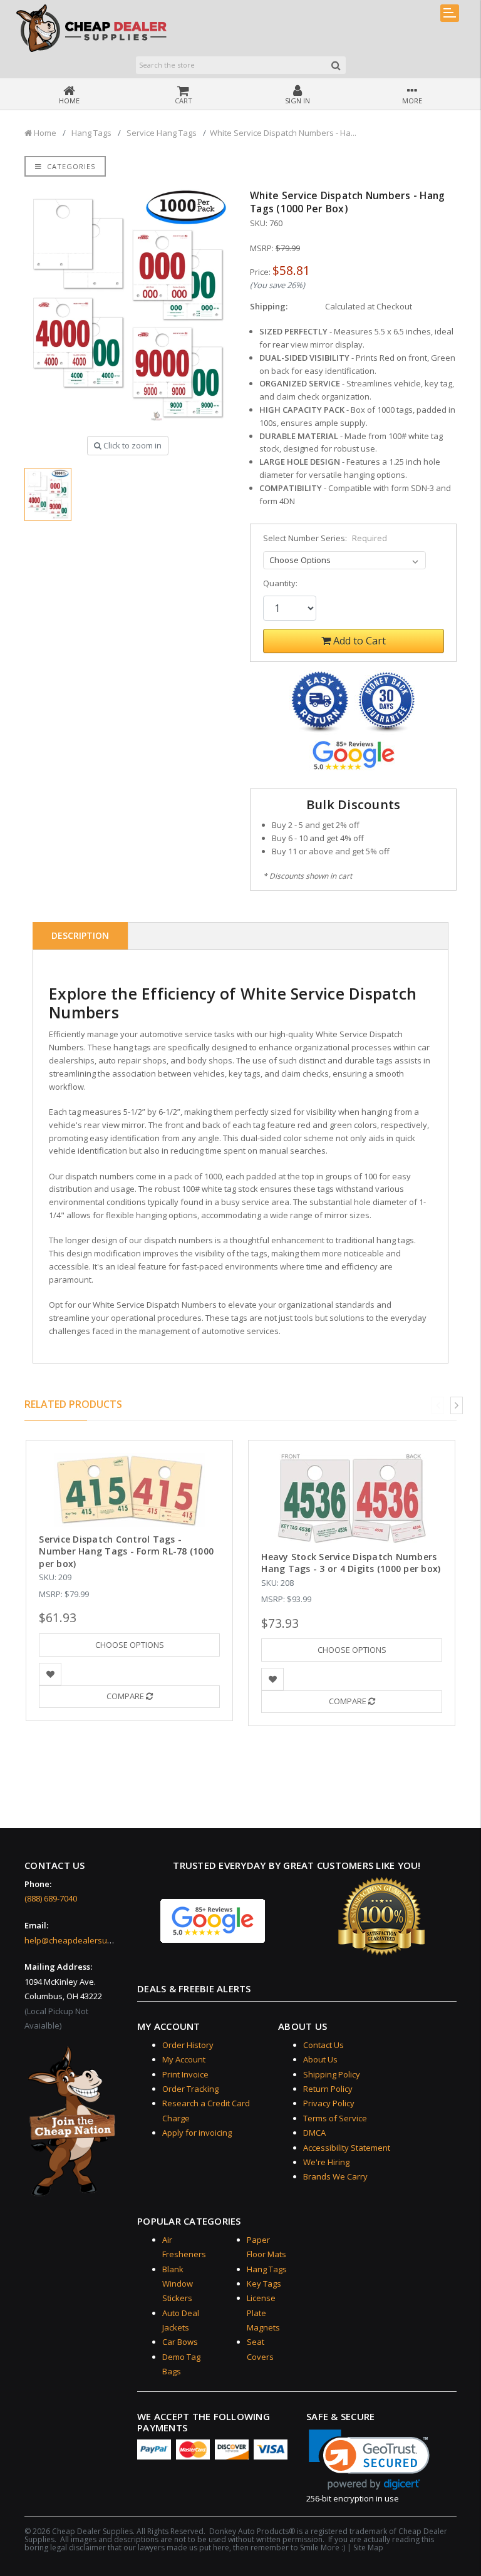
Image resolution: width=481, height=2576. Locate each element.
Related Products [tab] (73, 1404)
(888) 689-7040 (51, 1898)
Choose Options (130, 1645)
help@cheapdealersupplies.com (86, 1940)
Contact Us (323, 2045)
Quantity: (280, 583)
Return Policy (328, 2089)
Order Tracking (190, 2089)
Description (80, 935)
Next (457, 1405)
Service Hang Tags (162, 133)
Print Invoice (185, 2074)
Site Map (368, 2548)
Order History (188, 2045)
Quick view (129, 1467)
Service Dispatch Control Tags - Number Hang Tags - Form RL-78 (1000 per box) (126, 1551)
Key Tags (264, 2284)
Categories (70, 166)
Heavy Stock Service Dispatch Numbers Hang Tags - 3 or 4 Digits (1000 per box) (351, 1563)
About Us (320, 2059)
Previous (438, 1405)
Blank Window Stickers (178, 2284)
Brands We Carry (335, 2176)
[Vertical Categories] (450, 13)
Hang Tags (91, 133)
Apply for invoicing (197, 2133)
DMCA (314, 2133)
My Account (184, 2059)
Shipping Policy (332, 2074)
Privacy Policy (329, 2103)
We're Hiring (326, 2162)
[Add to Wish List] (50, 1674)
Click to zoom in (132, 445)
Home (44, 133)
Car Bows (180, 2342)
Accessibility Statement (347, 2148)
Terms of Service (335, 2118)
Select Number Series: (325, 538)
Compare (126, 1696)
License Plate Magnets (263, 2313)
